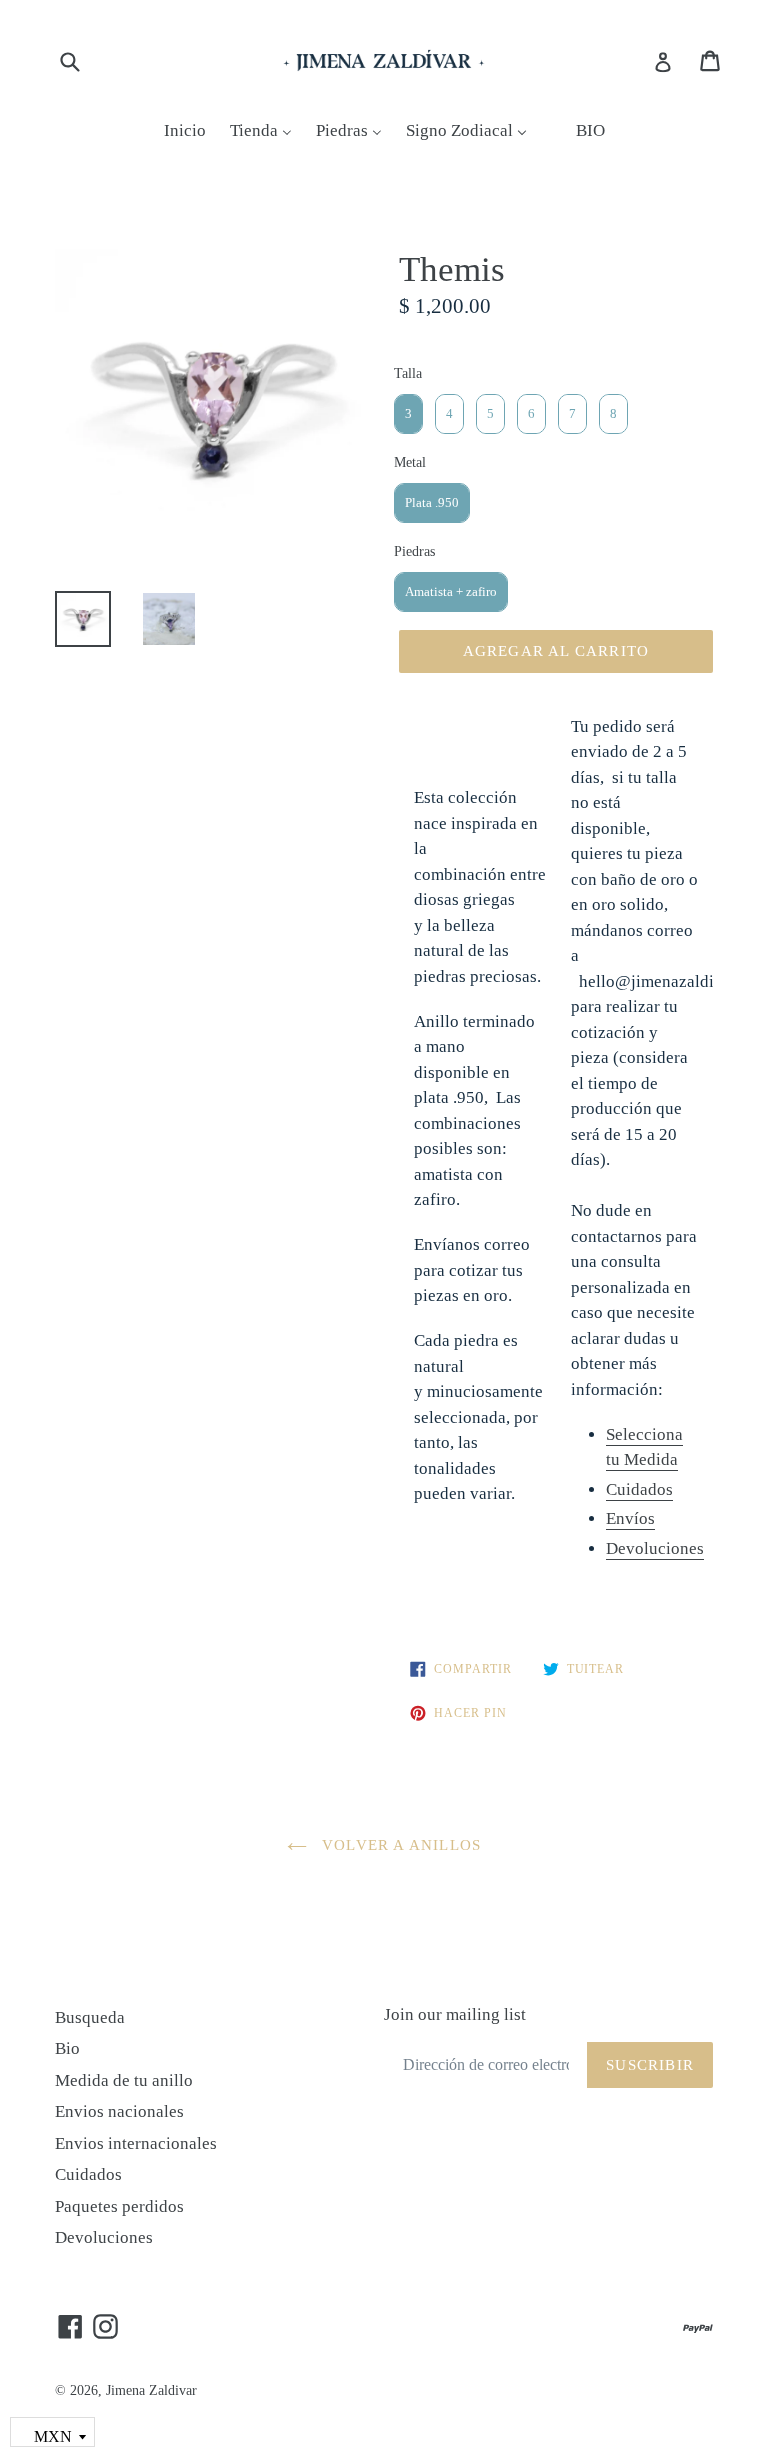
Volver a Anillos (399, 1845)
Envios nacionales (119, 2111)
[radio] (408, 414)
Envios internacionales (136, 2143)
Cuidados (639, 1489)
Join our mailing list (455, 2014)
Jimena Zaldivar (151, 2390)
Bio (67, 2048)
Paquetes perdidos (119, 2206)
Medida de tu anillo (124, 2080)
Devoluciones (104, 2237)
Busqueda (90, 2017)
